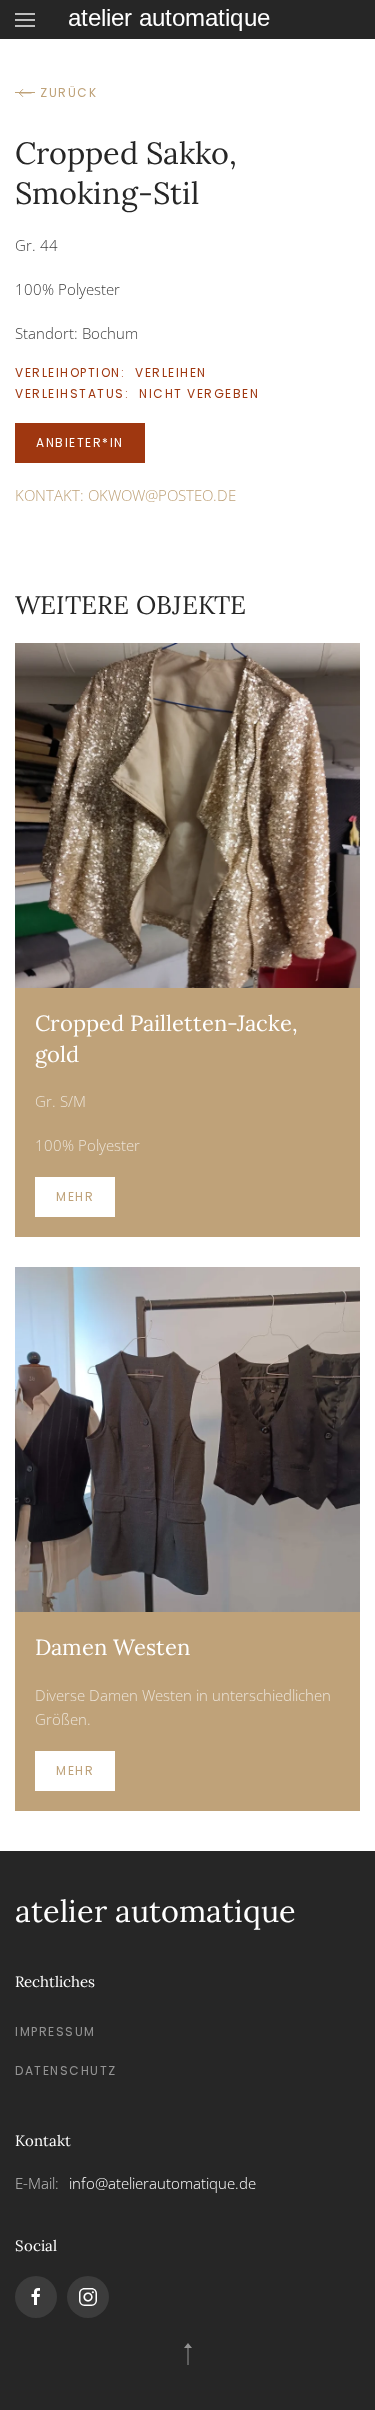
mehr (75, 1196)
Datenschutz (66, 2070)
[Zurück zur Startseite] (188, 19)
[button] (25, 19)
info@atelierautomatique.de (162, 2183)
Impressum (55, 2031)
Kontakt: (125, 495)
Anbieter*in (80, 442)
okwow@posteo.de (162, 495)
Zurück (68, 92)
